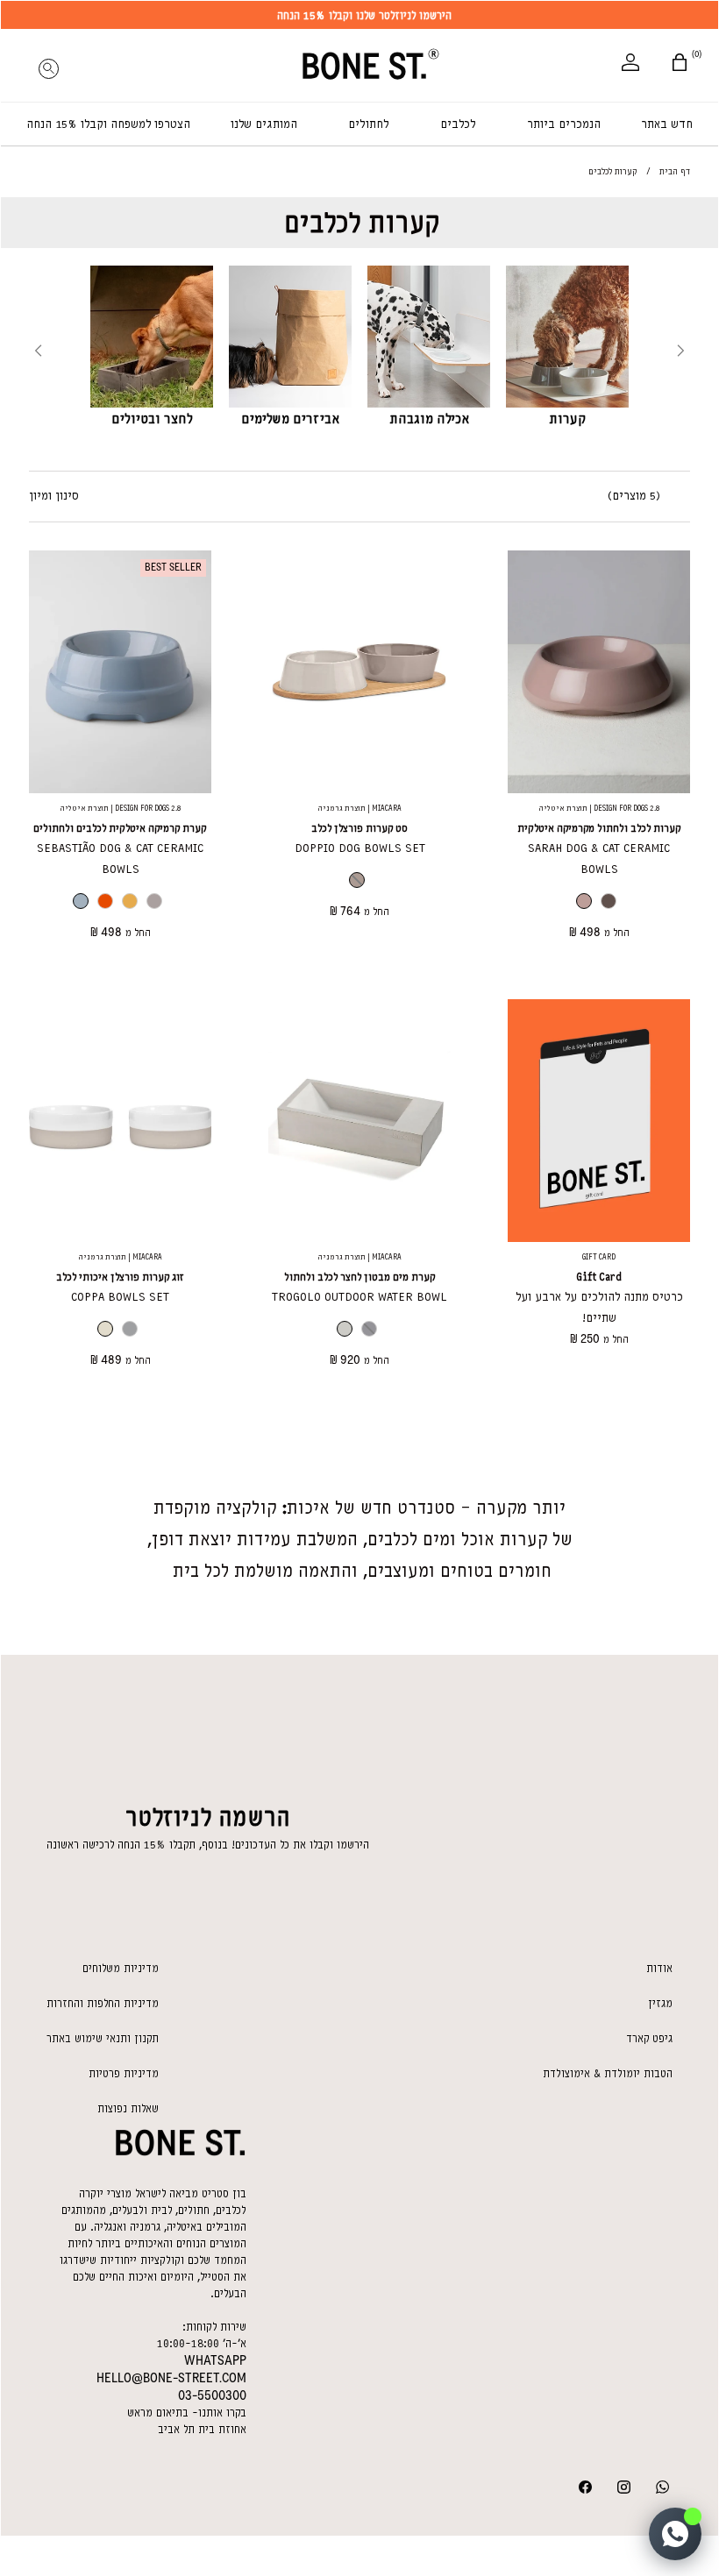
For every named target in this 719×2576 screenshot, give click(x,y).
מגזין (660, 2003)
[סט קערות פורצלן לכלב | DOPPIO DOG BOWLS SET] (359, 672)
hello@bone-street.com (171, 2378)
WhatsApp (215, 2360)
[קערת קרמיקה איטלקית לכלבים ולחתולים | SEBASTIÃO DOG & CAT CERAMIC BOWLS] (120, 672)
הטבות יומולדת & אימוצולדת (608, 2073)
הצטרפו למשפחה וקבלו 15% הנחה (108, 124)
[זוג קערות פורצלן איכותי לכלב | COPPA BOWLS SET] (120, 1121)
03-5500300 (212, 2395)
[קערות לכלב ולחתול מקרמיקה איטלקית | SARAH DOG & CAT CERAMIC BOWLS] (599, 672)
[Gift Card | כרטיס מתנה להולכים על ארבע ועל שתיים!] (599, 1121)
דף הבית (675, 171)
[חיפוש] (48, 64)
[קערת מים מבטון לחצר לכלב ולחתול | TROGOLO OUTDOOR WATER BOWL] (359, 1121)
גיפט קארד (649, 2038)
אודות (659, 1968)
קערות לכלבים (362, 223)
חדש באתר (667, 124)
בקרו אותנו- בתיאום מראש (187, 2413)
